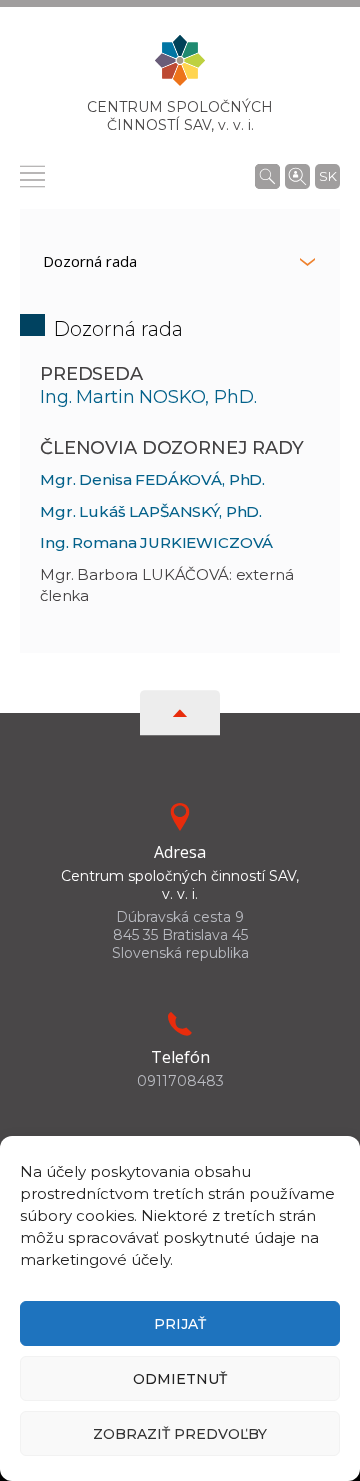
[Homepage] (180, 66)
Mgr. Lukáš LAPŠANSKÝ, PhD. (151, 511)
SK (328, 176)
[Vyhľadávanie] (267, 176)
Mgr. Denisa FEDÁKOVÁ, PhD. (152, 479)
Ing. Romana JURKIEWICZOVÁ (156, 542)
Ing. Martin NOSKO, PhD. (148, 397)
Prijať (180, 1324)
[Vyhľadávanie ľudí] (297, 175)
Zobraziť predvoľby (180, 1434)
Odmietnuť (180, 1379)
